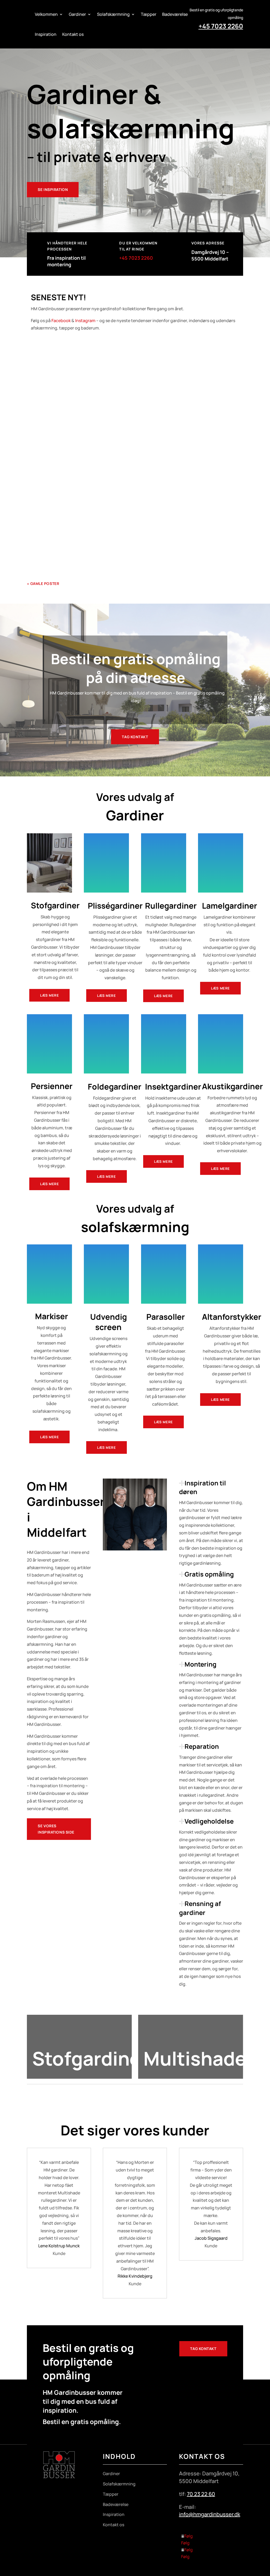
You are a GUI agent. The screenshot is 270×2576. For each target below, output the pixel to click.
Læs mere (49, 995)
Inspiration (46, 34)
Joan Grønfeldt (49, 527)
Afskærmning (95, 527)
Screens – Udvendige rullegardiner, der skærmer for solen (98, 518)
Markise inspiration (135, 2099)
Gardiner (77, 14)
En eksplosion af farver (58, 437)
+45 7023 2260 (221, 26)
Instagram (85, 321)
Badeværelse (175, 14)
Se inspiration (53, 189)
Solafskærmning (113, 14)
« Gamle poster (43, 583)
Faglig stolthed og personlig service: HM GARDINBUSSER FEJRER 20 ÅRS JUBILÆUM (127, 357)
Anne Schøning (49, 366)
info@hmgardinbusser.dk (210, 2514)
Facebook (61, 321)
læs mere (42, 398)
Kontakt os (73, 34)
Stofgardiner (98, 366)
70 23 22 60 (201, 2494)
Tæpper (149, 14)
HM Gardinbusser (51, 447)
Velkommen (46, 14)
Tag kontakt (135, 737)
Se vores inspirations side (56, 1829)
